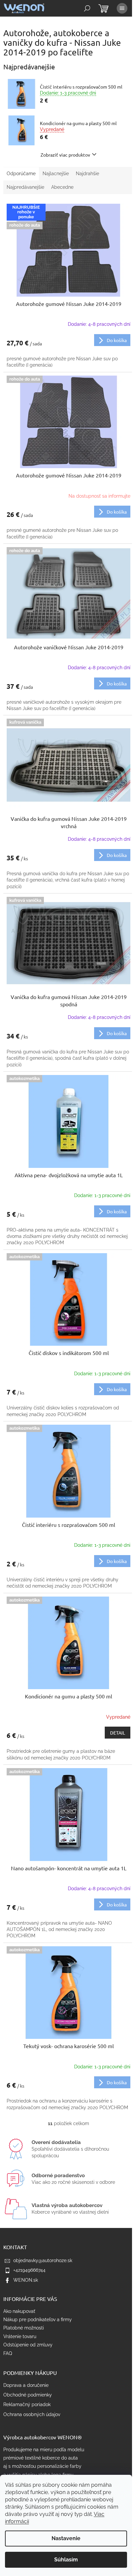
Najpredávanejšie (25, 187)
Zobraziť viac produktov (65, 155)
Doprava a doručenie (26, 2385)
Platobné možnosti (24, 2328)
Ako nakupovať (19, 2311)
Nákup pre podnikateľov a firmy (38, 2320)
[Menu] (122, 8)
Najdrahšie (87, 174)
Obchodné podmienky (28, 2395)
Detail (118, 1733)
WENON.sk (26, 2280)
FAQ (8, 2353)
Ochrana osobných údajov (32, 2414)
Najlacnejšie (56, 174)
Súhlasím (66, 2560)
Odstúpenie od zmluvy (28, 2345)
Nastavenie (66, 2538)
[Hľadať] (87, 8)
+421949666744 (29, 2270)
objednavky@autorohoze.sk (43, 2260)
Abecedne (62, 187)
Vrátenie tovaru (20, 2336)
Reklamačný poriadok (27, 2404)
